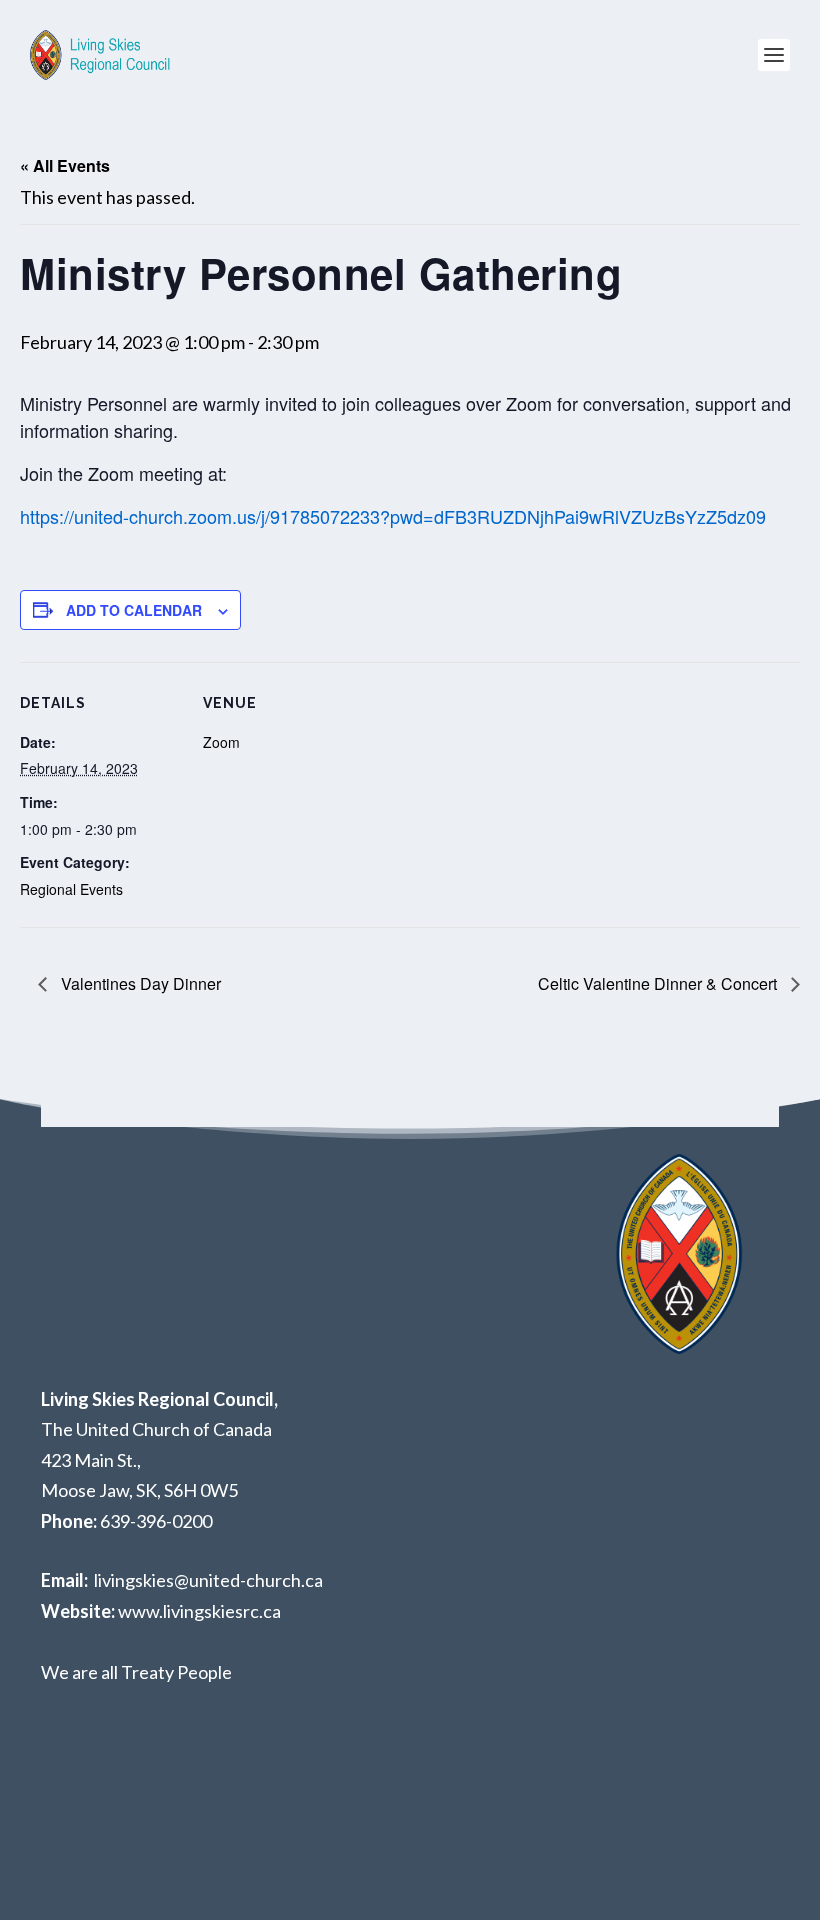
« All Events (65, 165)
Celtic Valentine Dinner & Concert (659, 983)
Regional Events (71, 889)
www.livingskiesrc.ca (199, 1611)
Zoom (221, 742)
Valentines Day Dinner (139, 983)
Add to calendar (134, 610)
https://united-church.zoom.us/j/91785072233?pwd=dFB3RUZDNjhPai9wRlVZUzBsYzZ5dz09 (393, 516)
